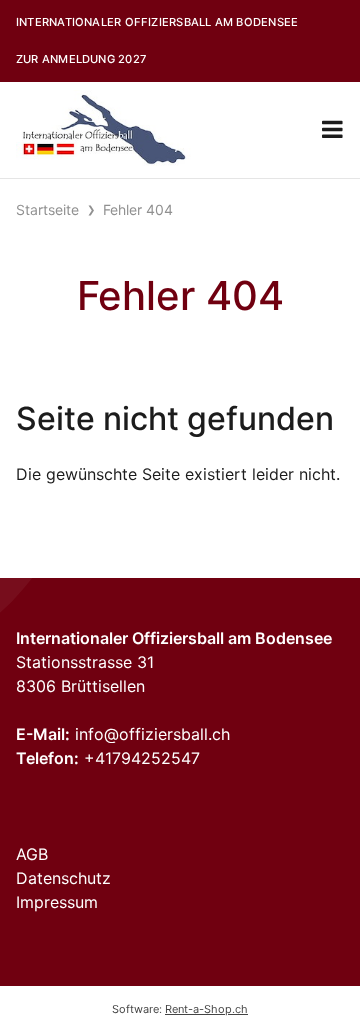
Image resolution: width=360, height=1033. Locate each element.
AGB (32, 854)
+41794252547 (142, 758)
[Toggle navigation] (332, 129)
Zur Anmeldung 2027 (81, 59)
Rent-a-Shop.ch (206, 1009)
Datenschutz (63, 878)
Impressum (57, 902)
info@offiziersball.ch (152, 734)
